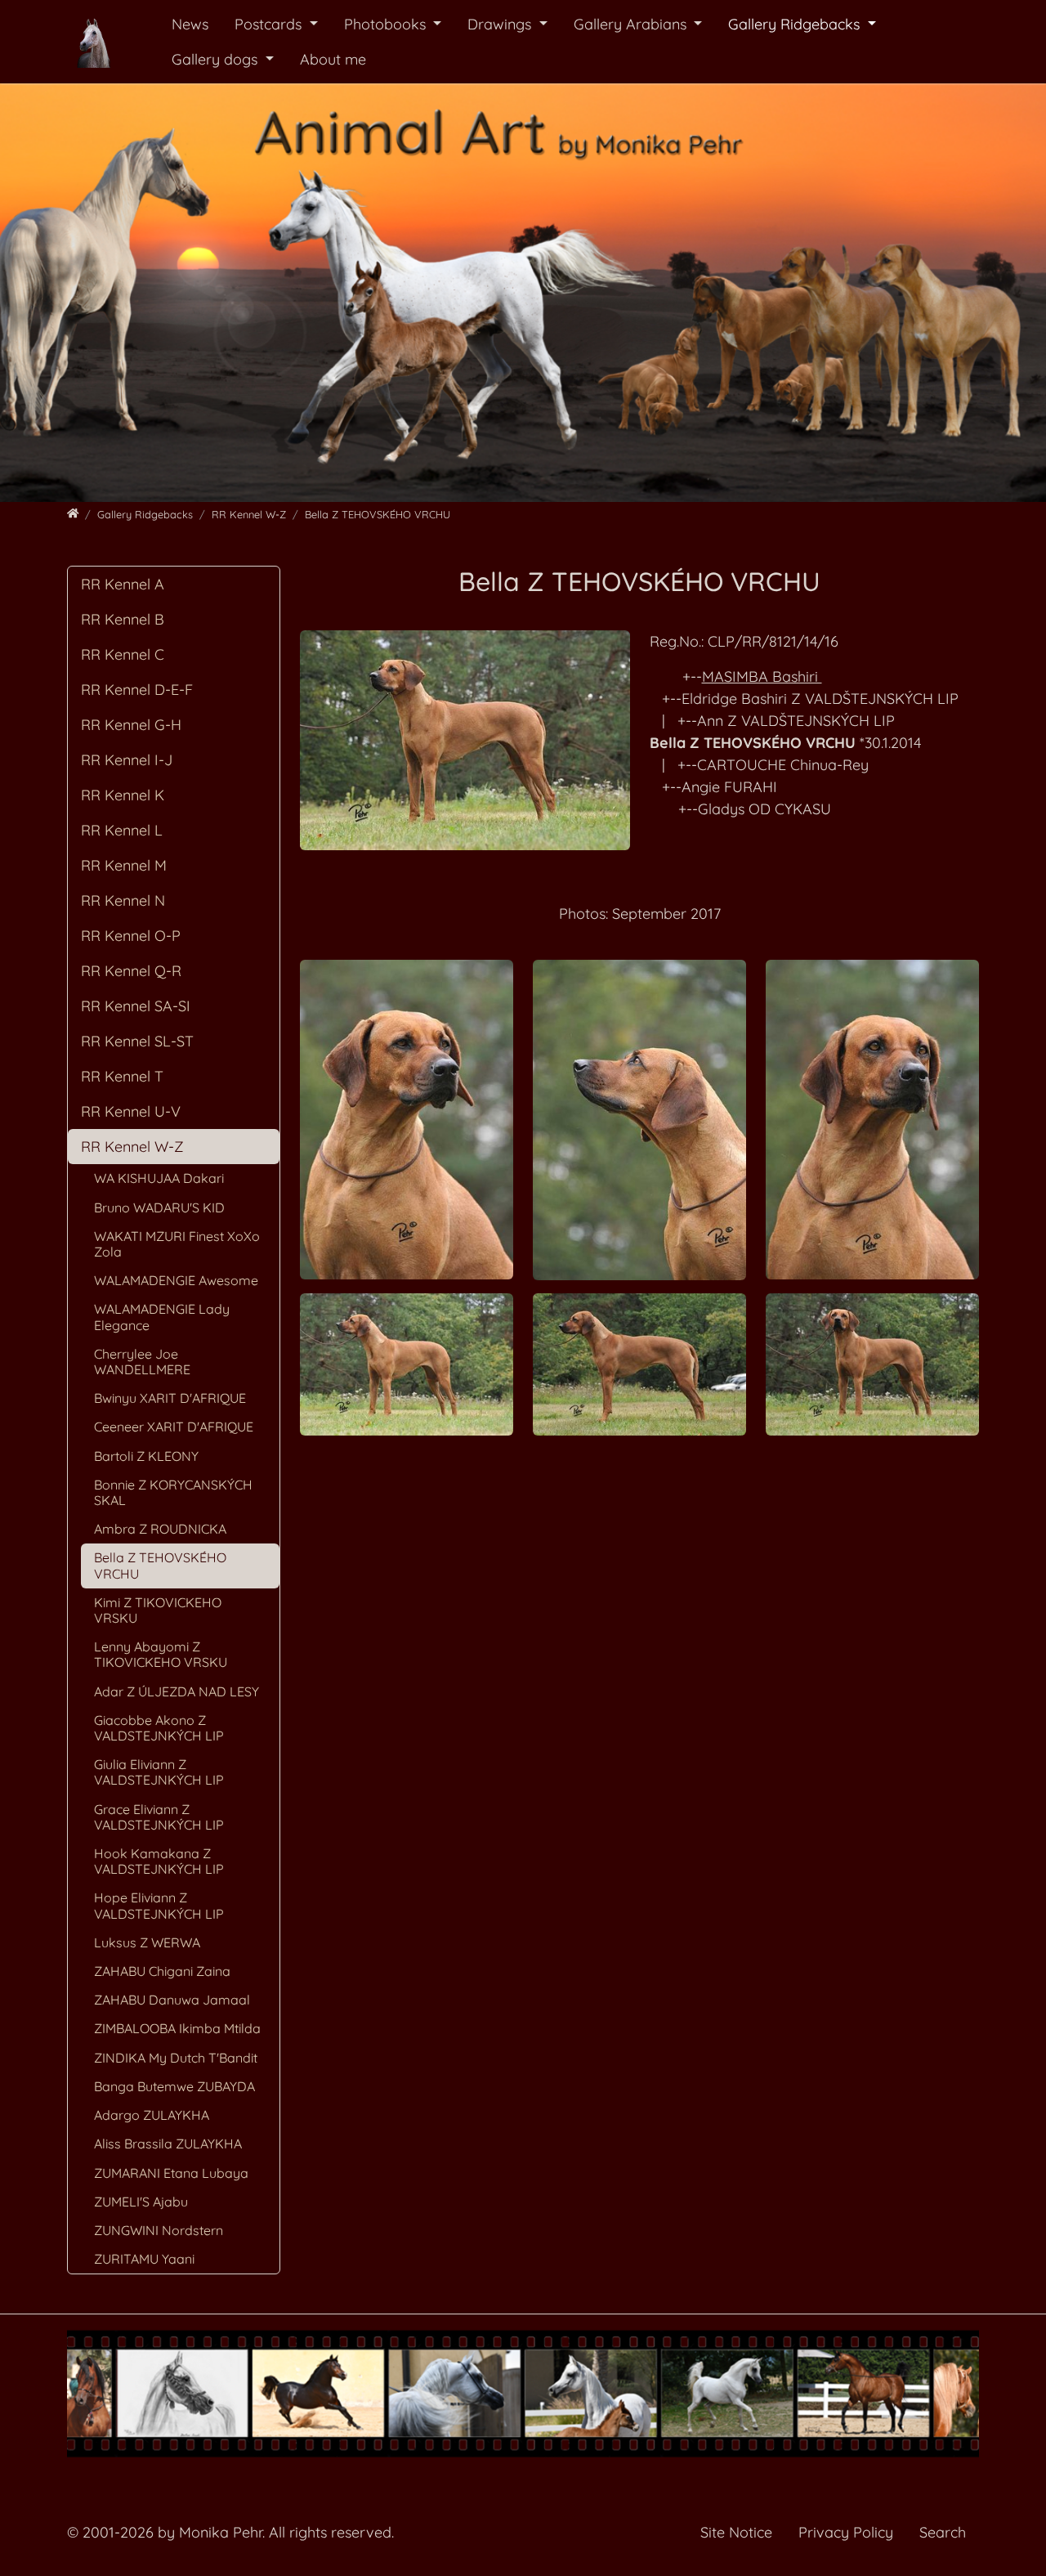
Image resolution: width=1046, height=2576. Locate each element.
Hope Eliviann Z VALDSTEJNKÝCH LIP (159, 1905)
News (190, 24)
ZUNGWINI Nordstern (159, 2230)
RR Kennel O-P (131, 936)
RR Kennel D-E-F (137, 690)
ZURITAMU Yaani (144, 2259)
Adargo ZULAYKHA (152, 2115)
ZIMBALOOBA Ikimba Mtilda (177, 2028)
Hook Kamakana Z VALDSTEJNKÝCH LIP (159, 1861)
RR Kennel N (123, 900)
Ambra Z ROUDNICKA (160, 1529)
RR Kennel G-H (131, 725)
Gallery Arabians (632, 24)
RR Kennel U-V (131, 1111)
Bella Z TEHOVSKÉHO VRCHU (160, 1565)
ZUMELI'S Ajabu (141, 2202)
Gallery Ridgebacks (796, 24)
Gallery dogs (217, 59)
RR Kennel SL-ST (137, 1041)
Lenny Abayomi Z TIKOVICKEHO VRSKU (161, 1654)
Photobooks (387, 24)
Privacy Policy (846, 2532)
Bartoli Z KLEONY (146, 1456)
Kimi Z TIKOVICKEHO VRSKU (158, 1610)
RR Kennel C (123, 654)
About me (333, 59)
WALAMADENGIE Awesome (176, 1280)
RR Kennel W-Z (132, 1147)
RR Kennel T (122, 1076)
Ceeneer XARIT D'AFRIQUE (174, 1427)
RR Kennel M (124, 865)
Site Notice (736, 2532)
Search (943, 2532)
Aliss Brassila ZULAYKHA (168, 2144)
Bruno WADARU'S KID (159, 1207)
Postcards (270, 24)
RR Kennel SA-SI (136, 1006)
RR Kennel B (123, 619)
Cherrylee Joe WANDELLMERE (142, 1362)
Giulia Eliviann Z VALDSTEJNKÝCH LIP (159, 1772)
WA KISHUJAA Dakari (159, 1178)
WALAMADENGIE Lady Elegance (162, 1317)
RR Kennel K (123, 795)
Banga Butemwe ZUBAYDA (174, 2086)
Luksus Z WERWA (147, 1942)
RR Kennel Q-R (131, 971)
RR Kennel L (122, 830)
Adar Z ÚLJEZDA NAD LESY (177, 1691)
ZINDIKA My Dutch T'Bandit (176, 2058)
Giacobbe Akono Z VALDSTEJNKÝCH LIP (159, 1728)
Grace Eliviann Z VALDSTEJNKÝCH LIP (159, 1817)
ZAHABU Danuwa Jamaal (172, 2000)
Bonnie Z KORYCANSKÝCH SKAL (173, 1492)
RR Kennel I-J (127, 760)
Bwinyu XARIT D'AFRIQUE (170, 1398)
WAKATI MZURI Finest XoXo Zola (177, 1244)
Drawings (501, 24)
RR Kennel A (123, 584)
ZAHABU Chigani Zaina (162, 1971)
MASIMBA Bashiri (762, 676)
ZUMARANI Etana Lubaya (171, 2173)
